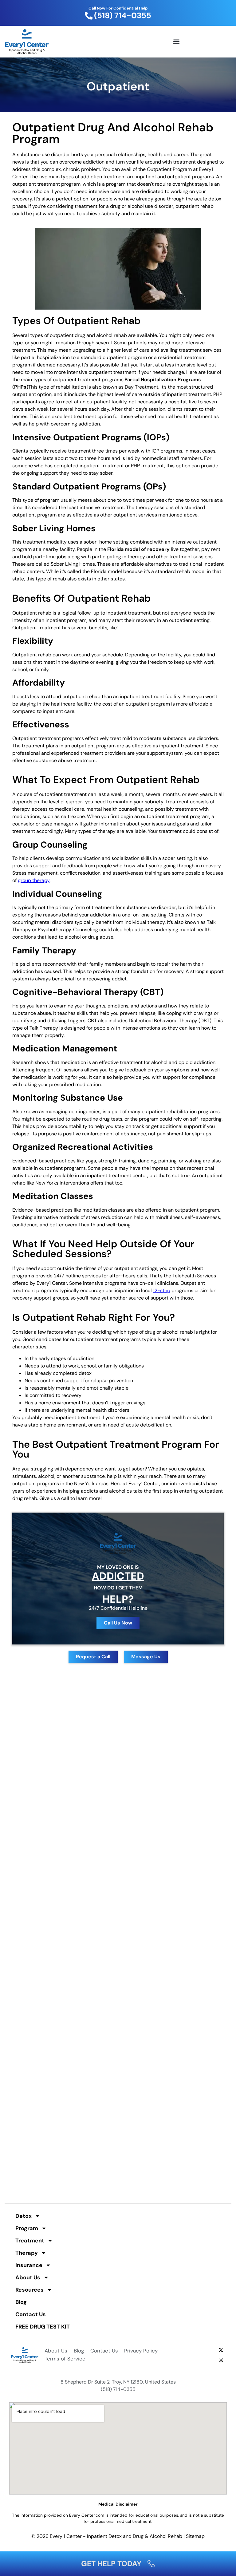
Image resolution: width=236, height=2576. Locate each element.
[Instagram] (221, 2360)
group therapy (34, 880)
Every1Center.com (87, 2515)
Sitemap (195, 2536)
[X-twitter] (221, 2350)
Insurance (29, 2265)
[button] (176, 42)
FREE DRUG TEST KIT (43, 2327)
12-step (162, 1290)
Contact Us (31, 2314)
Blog (21, 2302)
